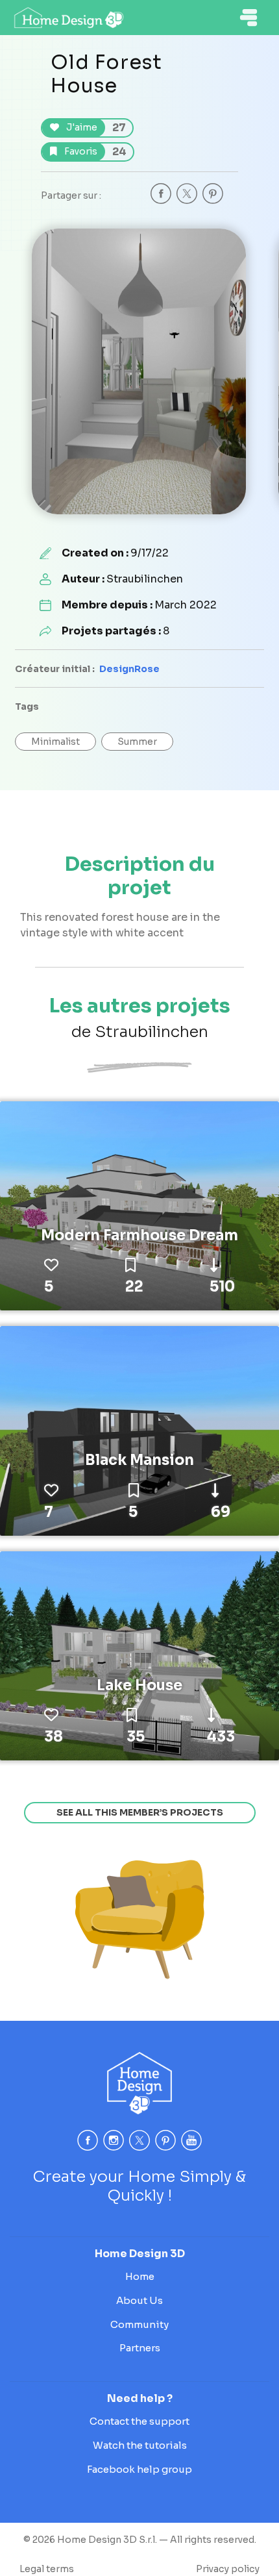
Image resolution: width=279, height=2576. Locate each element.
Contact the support (139, 2421)
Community (139, 2324)
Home (140, 2276)
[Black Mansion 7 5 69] (139, 1430)
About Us (139, 2300)
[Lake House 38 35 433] (139, 1655)
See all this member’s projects (140, 1812)
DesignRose (129, 669)
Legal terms (47, 2569)
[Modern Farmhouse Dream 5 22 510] (139, 1205)
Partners (140, 2348)
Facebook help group (139, 2469)
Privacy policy (228, 2569)
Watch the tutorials (140, 2445)
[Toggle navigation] (249, 18)
